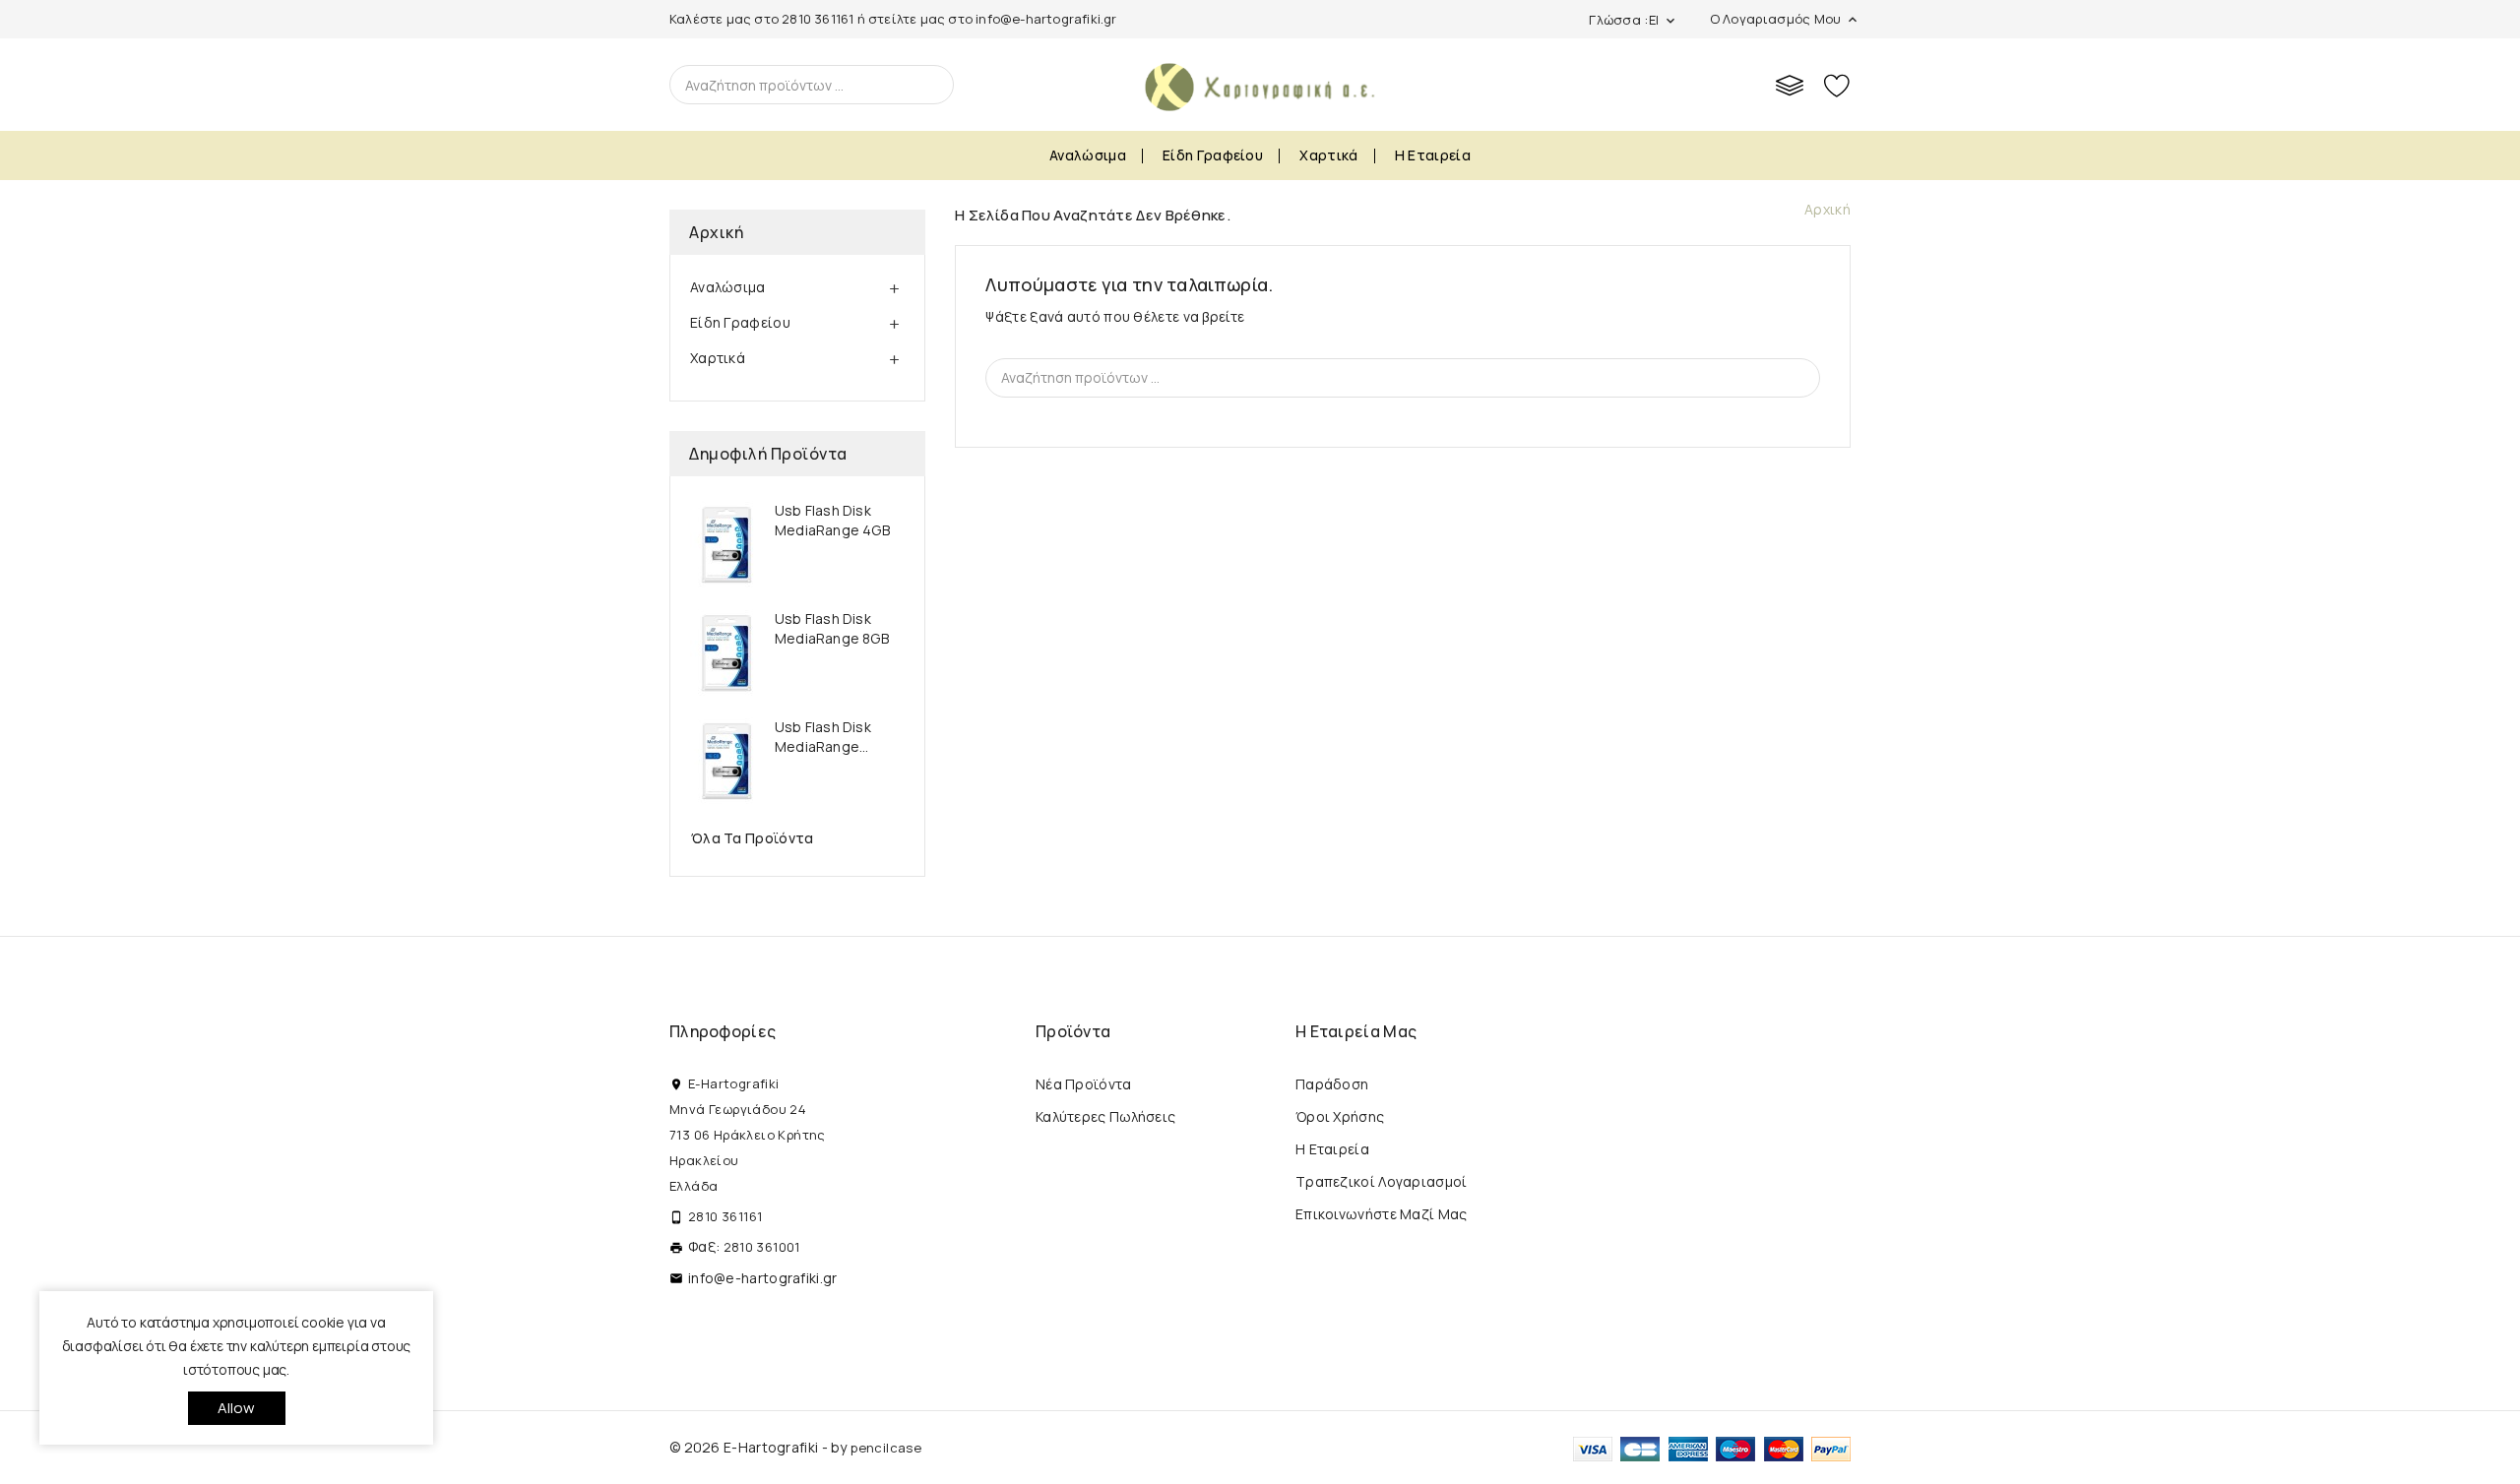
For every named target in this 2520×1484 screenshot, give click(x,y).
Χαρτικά (1328, 155)
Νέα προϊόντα (1084, 1084)
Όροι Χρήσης (1340, 1116)
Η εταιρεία (1433, 155)
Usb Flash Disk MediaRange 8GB (832, 628)
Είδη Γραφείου (1213, 155)
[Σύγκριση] (1790, 85)
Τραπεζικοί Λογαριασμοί (1382, 1181)
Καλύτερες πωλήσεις (1105, 1116)
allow (237, 1408)
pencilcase (886, 1448)
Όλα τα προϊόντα (753, 838)
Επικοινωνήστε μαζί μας (1382, 1214)
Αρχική (716, 232)
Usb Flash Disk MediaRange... (823, 737)
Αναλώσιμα (1088, 155)
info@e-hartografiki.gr (1046, 19)
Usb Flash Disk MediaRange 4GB (832, 520)
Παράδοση (1332, 1084)
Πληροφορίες (723, 1031)
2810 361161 (818, 19)
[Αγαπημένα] (1837, 85)
